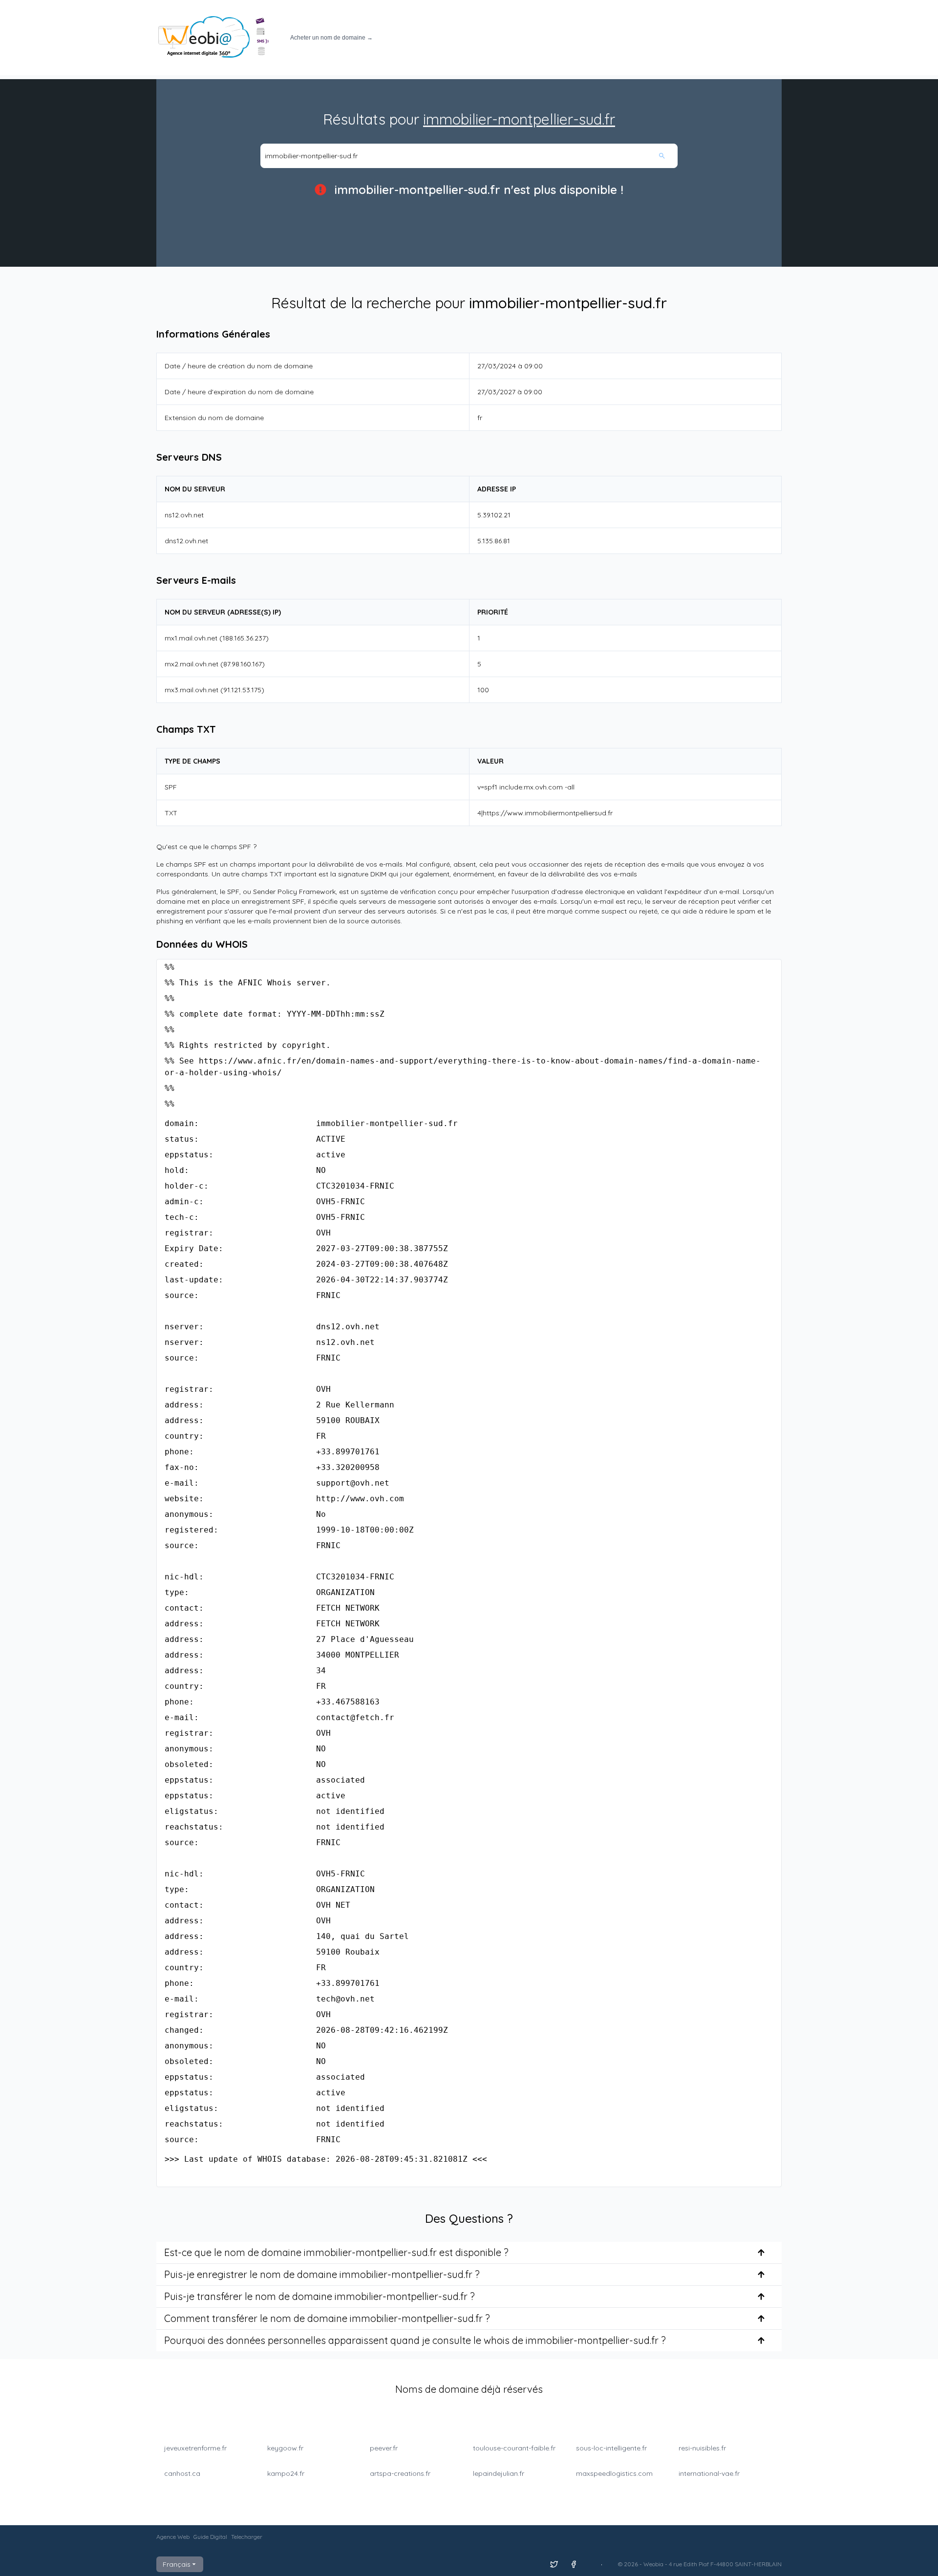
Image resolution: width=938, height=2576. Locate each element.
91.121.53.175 (242, 690)
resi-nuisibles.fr (702, 2448)
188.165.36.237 (244, 638)
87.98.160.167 (243, 664)
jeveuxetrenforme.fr (195, 2448)
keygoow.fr (285, 2448)
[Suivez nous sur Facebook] (574, 2564)
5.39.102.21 (494, 515)
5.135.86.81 (494, 541)
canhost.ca (182, 2473)
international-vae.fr (709, 2473)
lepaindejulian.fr (499, 2473)
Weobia (653, 2564)
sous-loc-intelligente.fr (611, 2448)
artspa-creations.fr (400, 2473)
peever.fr (384, 2448)
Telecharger (247, 2537)
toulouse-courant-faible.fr (514, 2448)
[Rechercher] (667, 156)
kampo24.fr (286, 2473)
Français (177, 2564)
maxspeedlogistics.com (614, 2473)
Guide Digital (210, 2537)
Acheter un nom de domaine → (331, 38)
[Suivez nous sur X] (554, 2564)
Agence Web (173, 2537)
